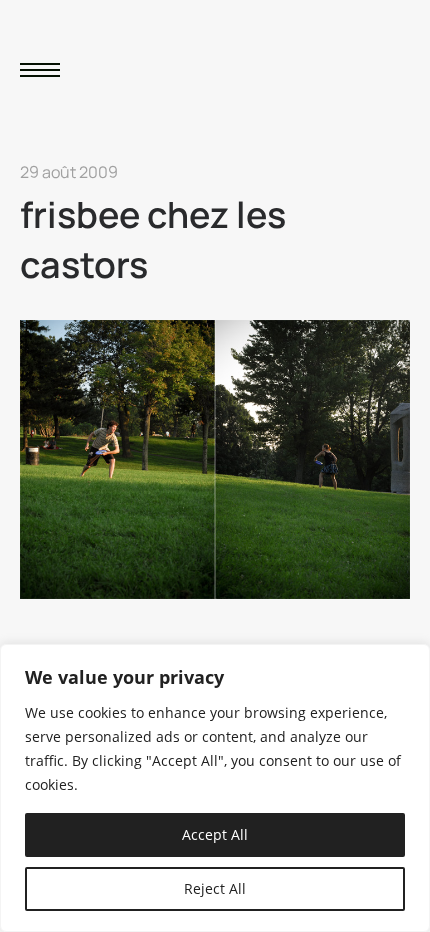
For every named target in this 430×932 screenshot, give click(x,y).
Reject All (215, 888)
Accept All (215, 834)
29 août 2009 (69, 172)
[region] (215, 788)
